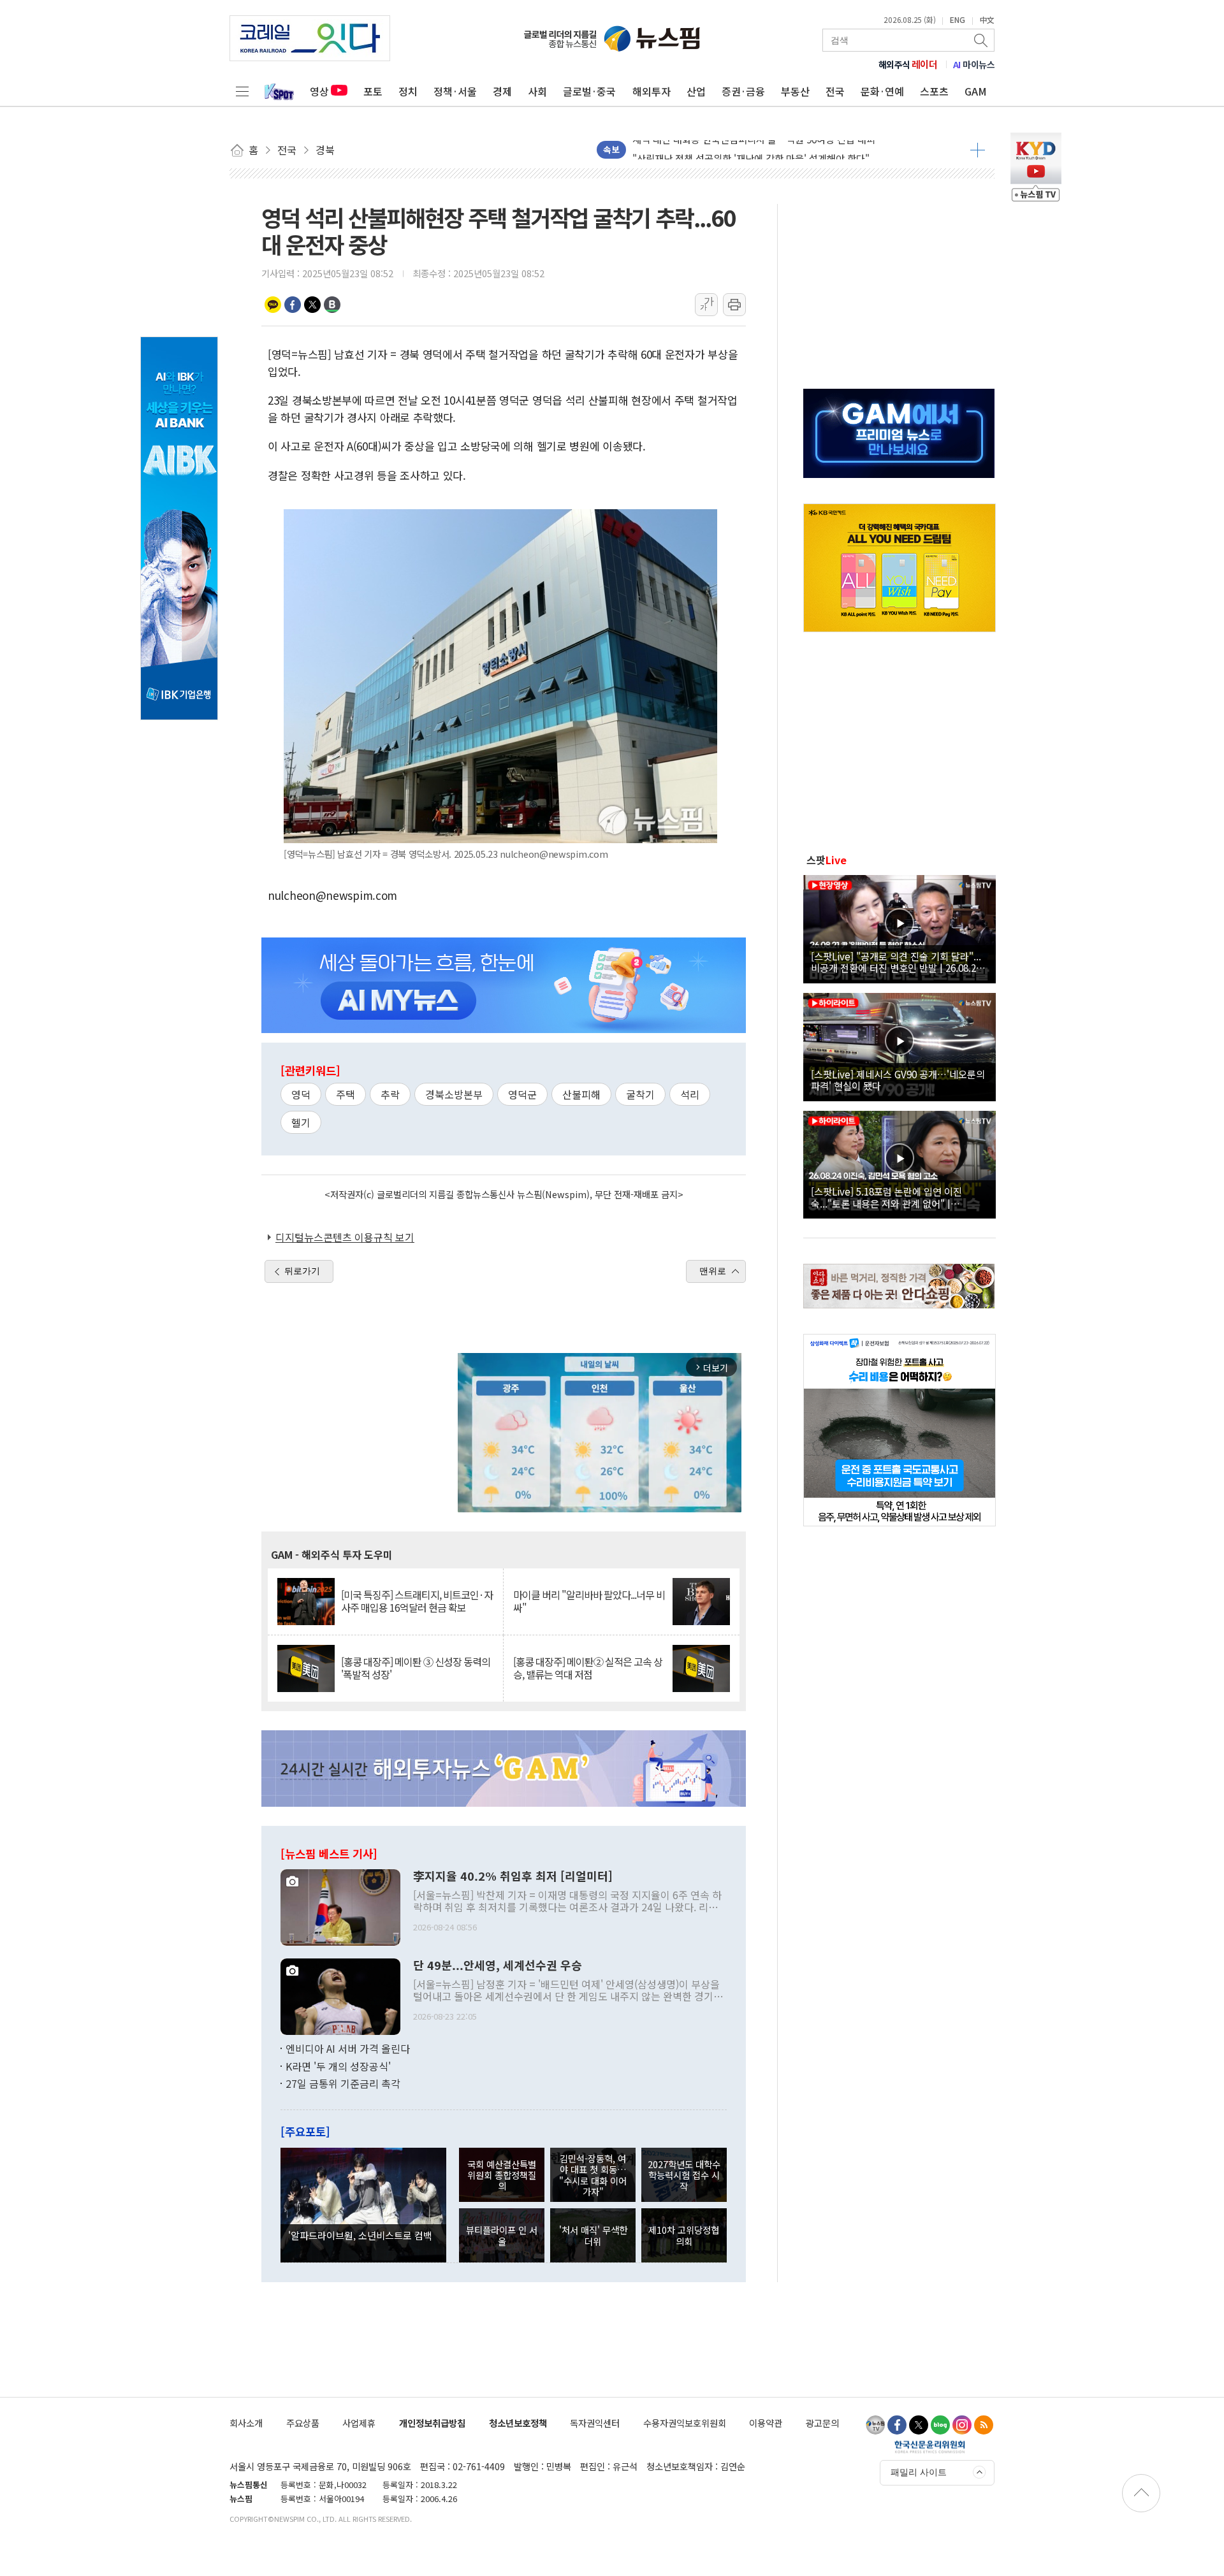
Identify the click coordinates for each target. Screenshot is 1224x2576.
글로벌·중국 (589, 91)
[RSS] (984, 2425)
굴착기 (640, 1094)
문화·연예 (882, 91)
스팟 (827, 860)
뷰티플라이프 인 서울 (502, 2235)
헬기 (301, 1122)
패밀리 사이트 (919, 2472)
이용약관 (766, 2423)
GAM (976, 91)
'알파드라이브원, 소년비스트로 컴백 (360, 2235)
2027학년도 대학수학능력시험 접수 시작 (684, 2175)
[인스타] (962, 2425)
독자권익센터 (595, 2423)
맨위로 (713, 1271)
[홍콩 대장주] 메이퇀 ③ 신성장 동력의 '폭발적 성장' (416, 1668)
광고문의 (822, 2423)
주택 (346, 1094)
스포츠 (934, 91)
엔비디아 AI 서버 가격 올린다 (348, 2048)
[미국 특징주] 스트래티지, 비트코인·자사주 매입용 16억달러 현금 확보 (417, 1601)
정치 (408, 91)
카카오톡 (273, 305)
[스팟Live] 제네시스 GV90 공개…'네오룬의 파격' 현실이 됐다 (898, 1080)
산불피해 (581, 1094)
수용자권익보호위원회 (685, 2423)
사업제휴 (359, 2423)
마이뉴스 (974, 64)
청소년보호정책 (518, 2423)
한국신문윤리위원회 (930, 2447)
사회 (537, 91)
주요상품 (303, 2423)
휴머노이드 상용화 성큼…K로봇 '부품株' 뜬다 (724, 156)
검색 (982, 40)
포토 (373, 91)
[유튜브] (875, 2425)
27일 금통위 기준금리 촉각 (343, 2083)
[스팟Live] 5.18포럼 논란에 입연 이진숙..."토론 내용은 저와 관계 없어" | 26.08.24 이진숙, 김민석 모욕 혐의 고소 (890, 1197)
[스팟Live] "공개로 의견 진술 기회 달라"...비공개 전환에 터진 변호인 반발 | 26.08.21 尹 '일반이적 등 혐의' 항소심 (896, 962)
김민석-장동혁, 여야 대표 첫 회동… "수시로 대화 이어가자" (593, 2175)
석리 (690, 1094)
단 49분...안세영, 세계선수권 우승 (498, 1965)
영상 (319, 91)
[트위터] (919, 2425)
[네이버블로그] (940, 2425)
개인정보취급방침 (432, 2423)
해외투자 (652, 91)
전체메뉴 (242, 91)
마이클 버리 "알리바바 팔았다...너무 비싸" (589, 1601)
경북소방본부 (454, 1094)
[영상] (900, 927)
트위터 (312, 305)
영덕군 (522, 1094)
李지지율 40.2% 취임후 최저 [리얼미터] (513, 1876)
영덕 (301, 1094)
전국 (835, 91)
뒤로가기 (302, 1271)
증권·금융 (743, 91)
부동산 (795, 91)
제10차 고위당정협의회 (684, 2235)
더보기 (978, 150)
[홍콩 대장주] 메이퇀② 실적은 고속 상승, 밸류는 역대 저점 (588, 1668)
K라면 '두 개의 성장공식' (338, 2066)
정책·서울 (455, 91)
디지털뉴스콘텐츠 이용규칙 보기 (345, 1237)
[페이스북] (897, 2425)
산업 (696, 91)
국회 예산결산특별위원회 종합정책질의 (502, 2175)
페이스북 (293, 305)
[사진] (340, 1906)
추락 (390, 1094)
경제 (502, 91)
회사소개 (246, 2423)
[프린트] (734, 305)
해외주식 (908, 64)
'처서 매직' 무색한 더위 (593, 2235)
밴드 (332, 305)
